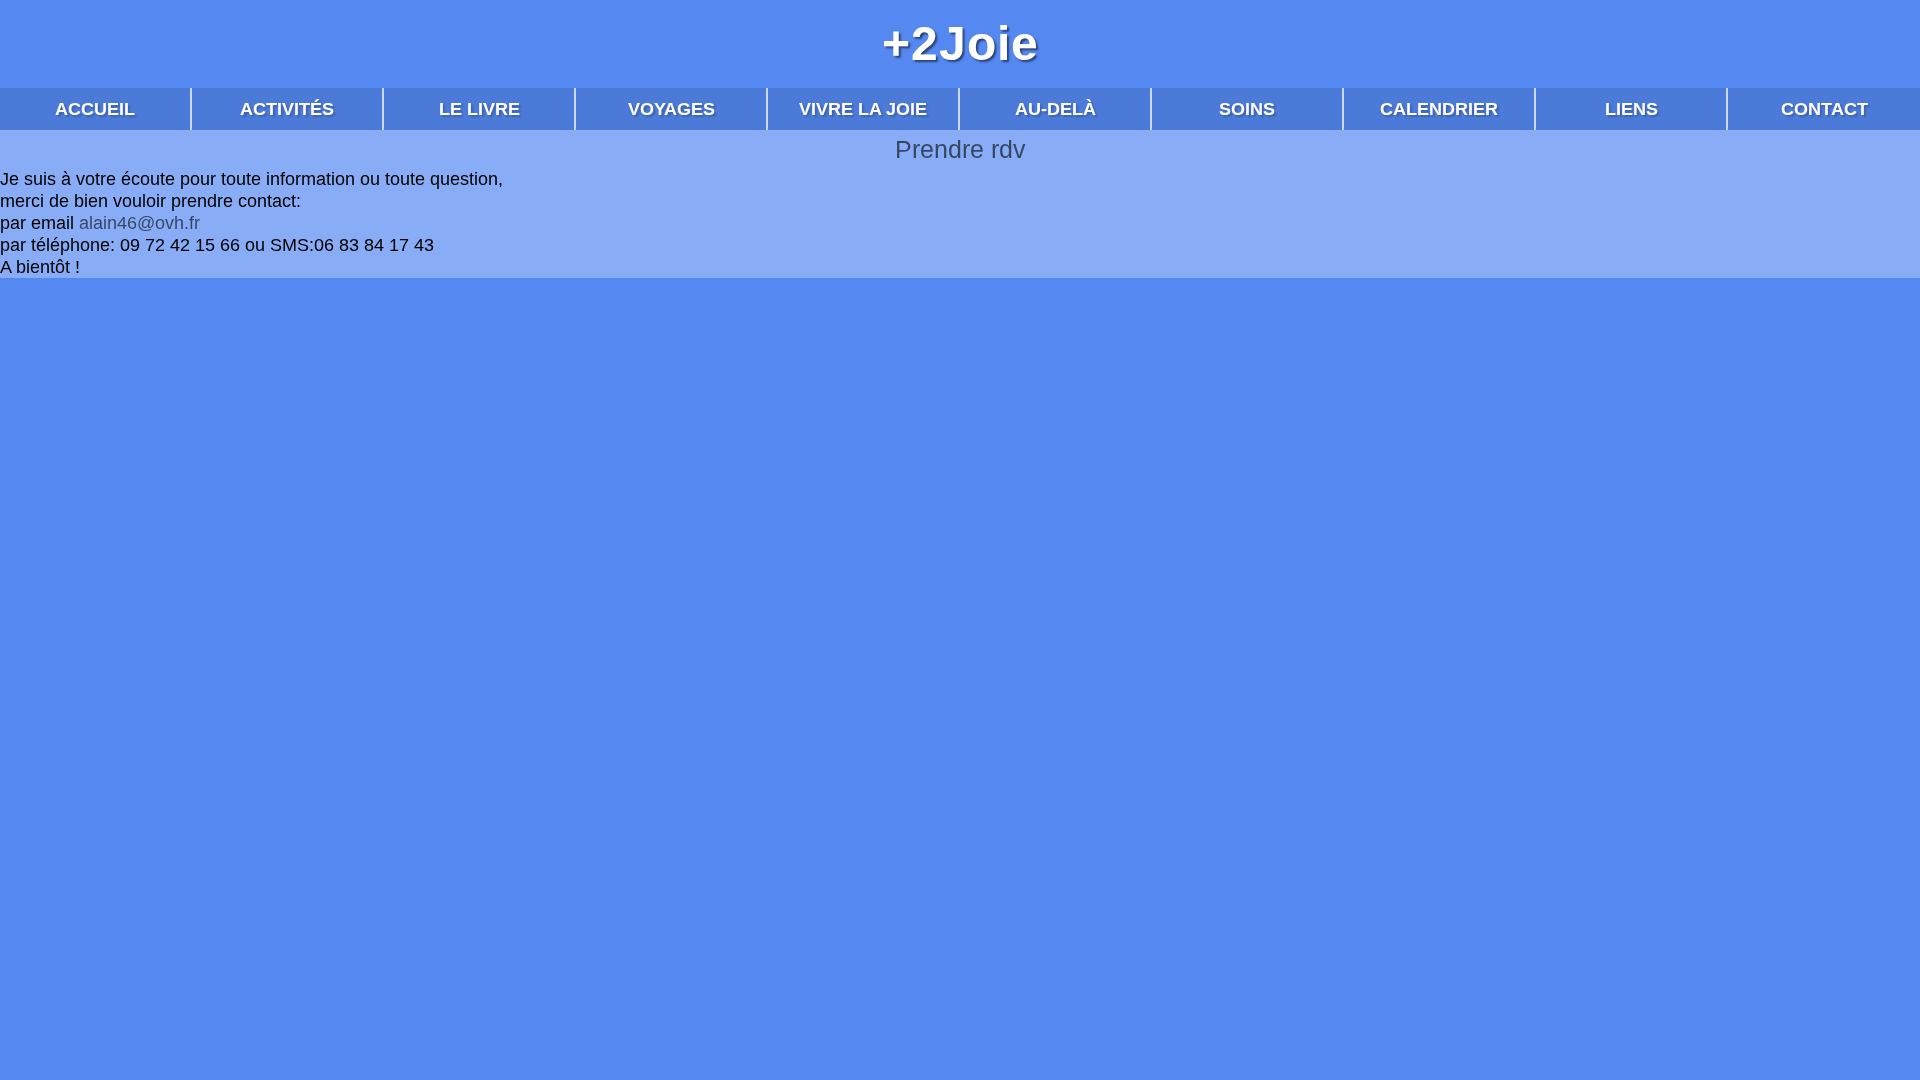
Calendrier (1439, 109)
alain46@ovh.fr (139, 223)
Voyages (671, 109)
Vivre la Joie (863, 109)
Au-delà (1055, 109)
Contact (1824, 109)
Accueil (95, 109)
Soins (1247, 109)
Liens (1631, 109)
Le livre (479, 109)
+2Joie (960, 44)
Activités (287, 109)
